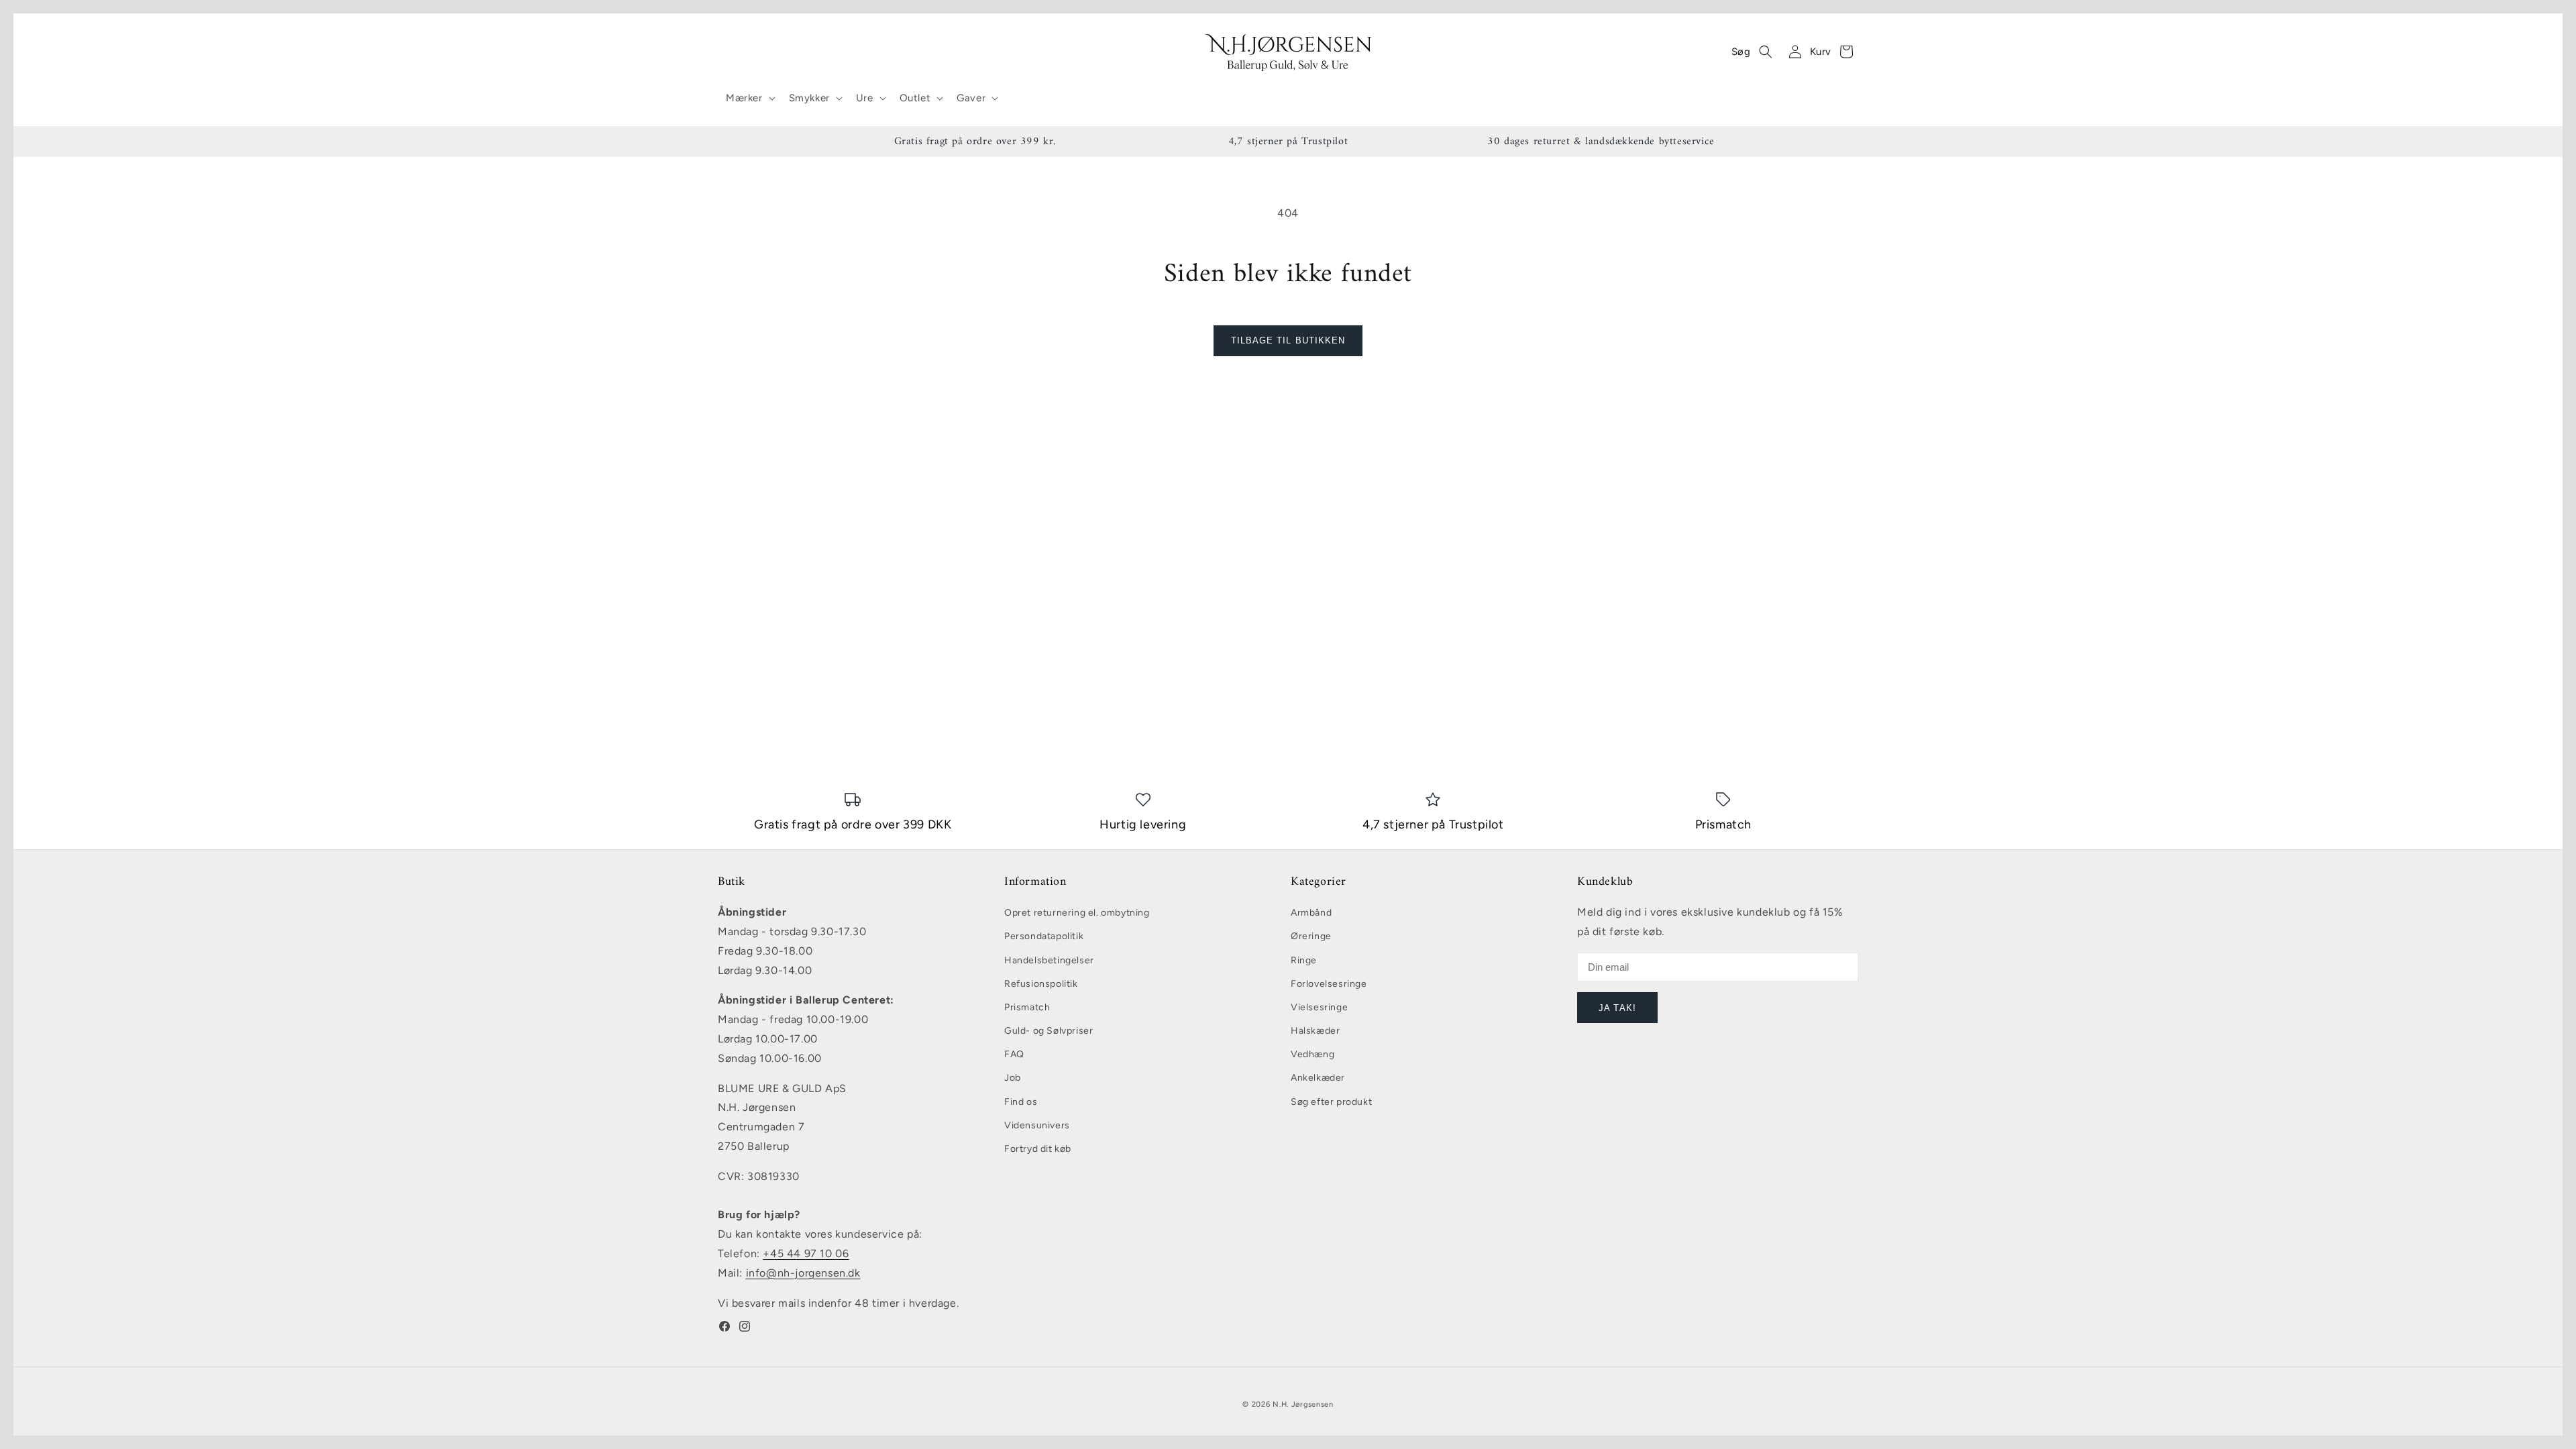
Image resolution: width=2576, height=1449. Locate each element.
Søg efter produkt (1331, 1102)
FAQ (1014, 1054)
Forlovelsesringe (1329, 984)
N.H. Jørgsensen (1303, 1404)
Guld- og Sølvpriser (1049, 1031)
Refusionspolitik (1041, 984)
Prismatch (1027, 1007)
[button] (749, 99)
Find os (1021, 1102)
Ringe (1304, 960)
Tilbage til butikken (1288, 340)
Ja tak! (1617, 1008)
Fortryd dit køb (1038, 1149)
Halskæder (1315, 1031)
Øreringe (1311, 936)
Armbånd (1311, 913)
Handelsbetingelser (1049, 960)
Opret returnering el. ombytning (1077, 913)
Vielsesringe (1319, 1007)
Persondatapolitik (1044, 936)
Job (1013, 1078)
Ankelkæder (1318, 1078)
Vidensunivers (1037, 1125)
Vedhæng (1312, 1054)
